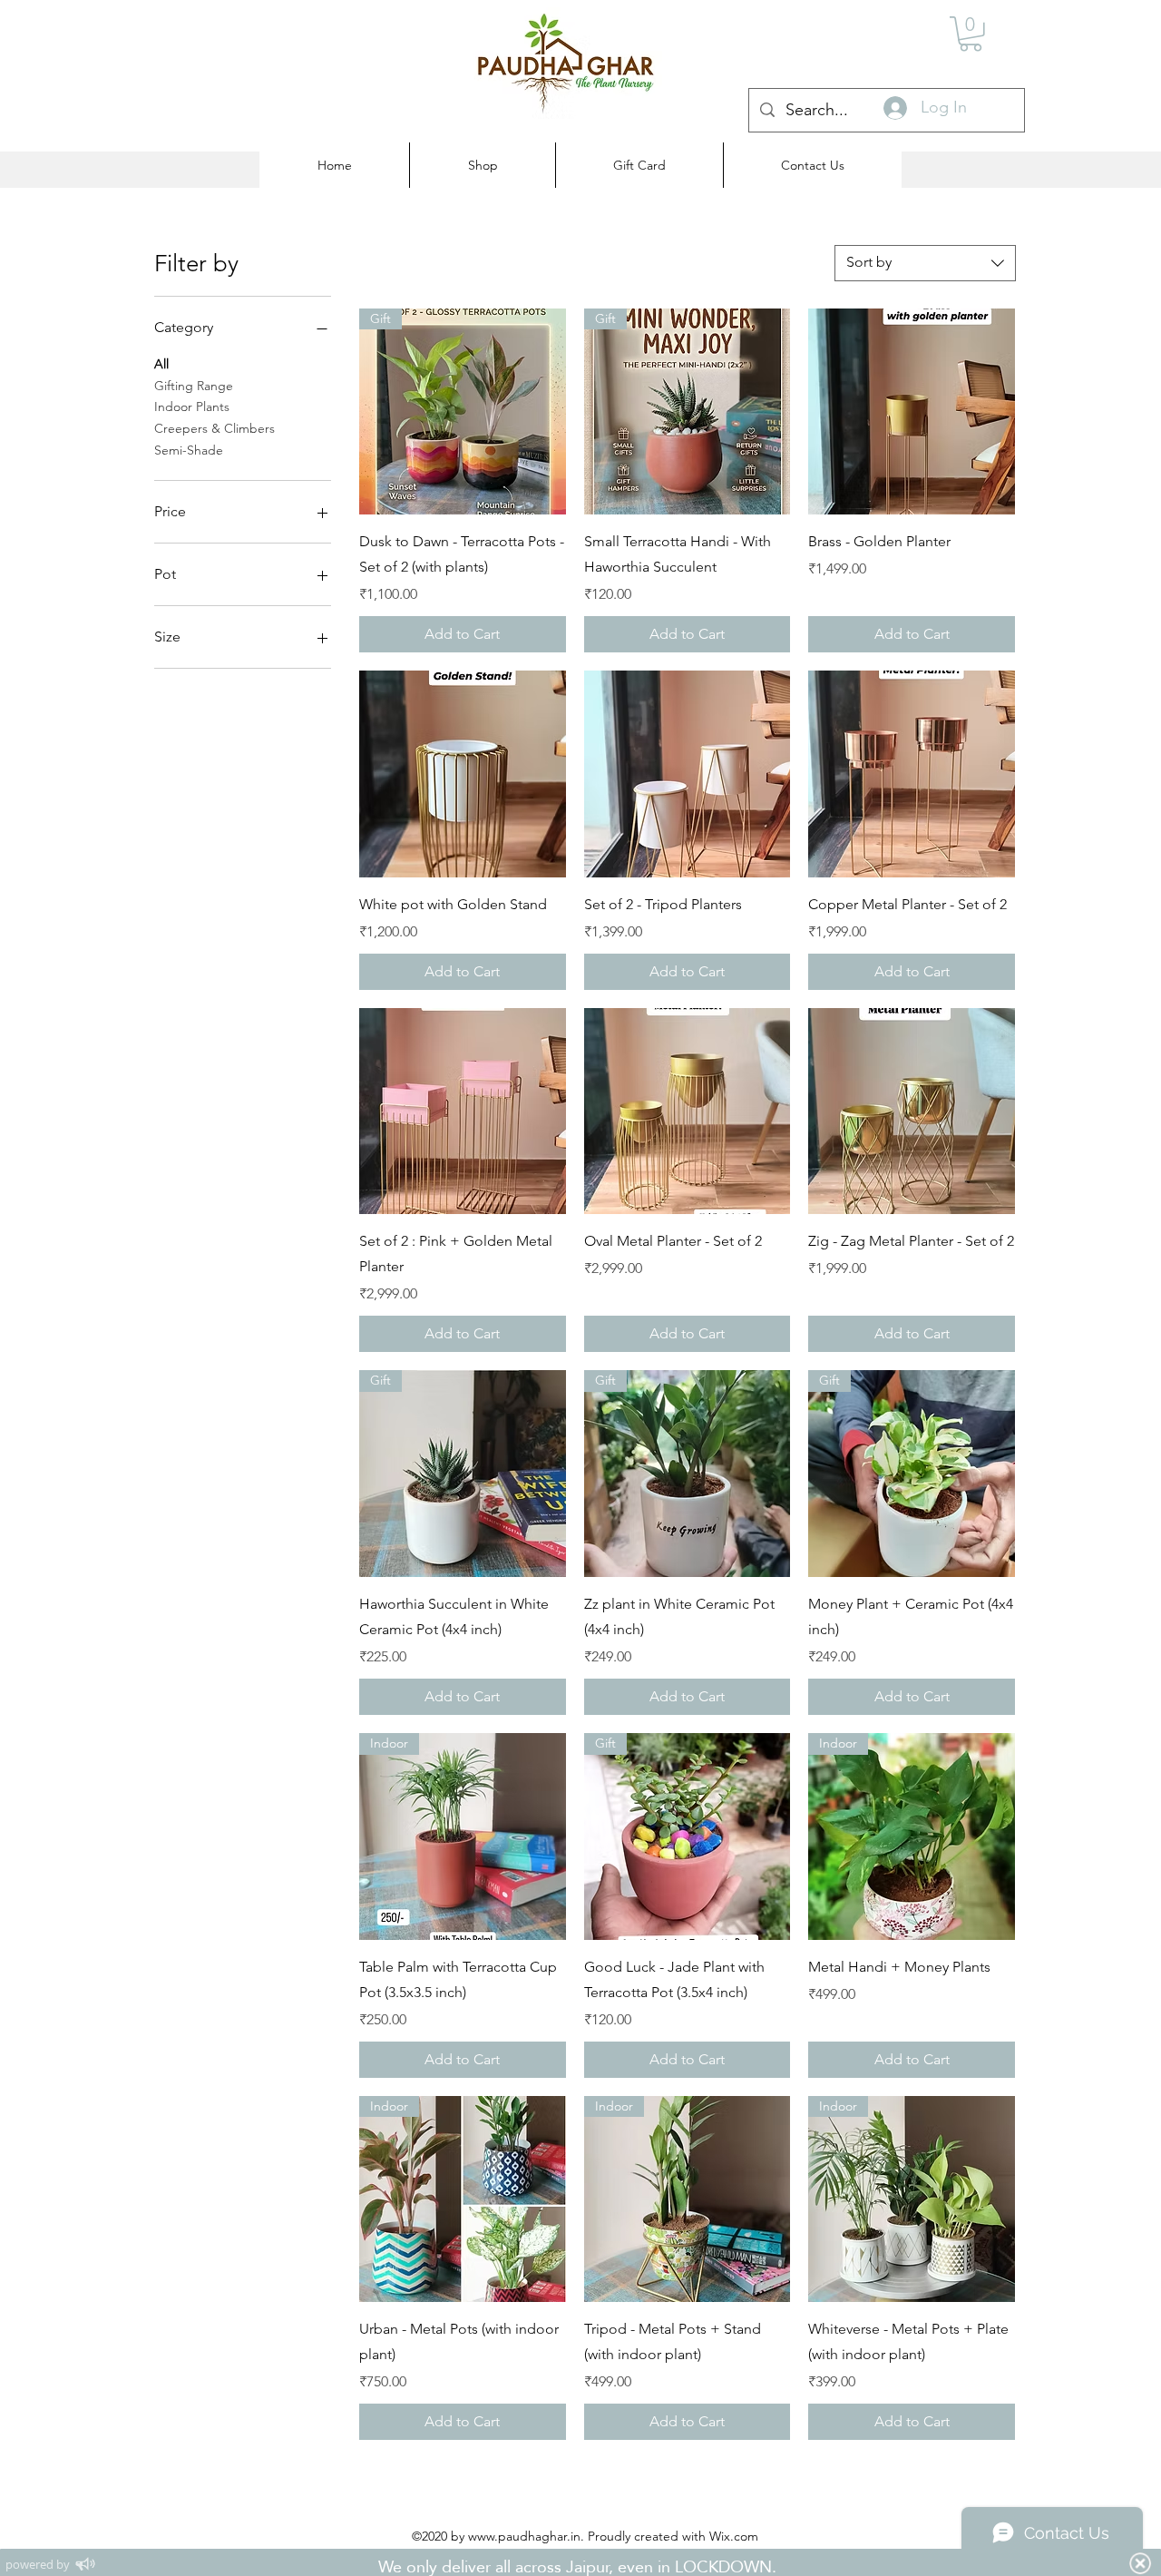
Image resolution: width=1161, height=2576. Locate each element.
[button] (971, 34)
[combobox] (925, 263)
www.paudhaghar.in (524, 2536)
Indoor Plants (192, 406)
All (161, 364)
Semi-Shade (189, 450)
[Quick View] (912, 412)
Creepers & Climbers (215, 428)
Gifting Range (194, 386)
